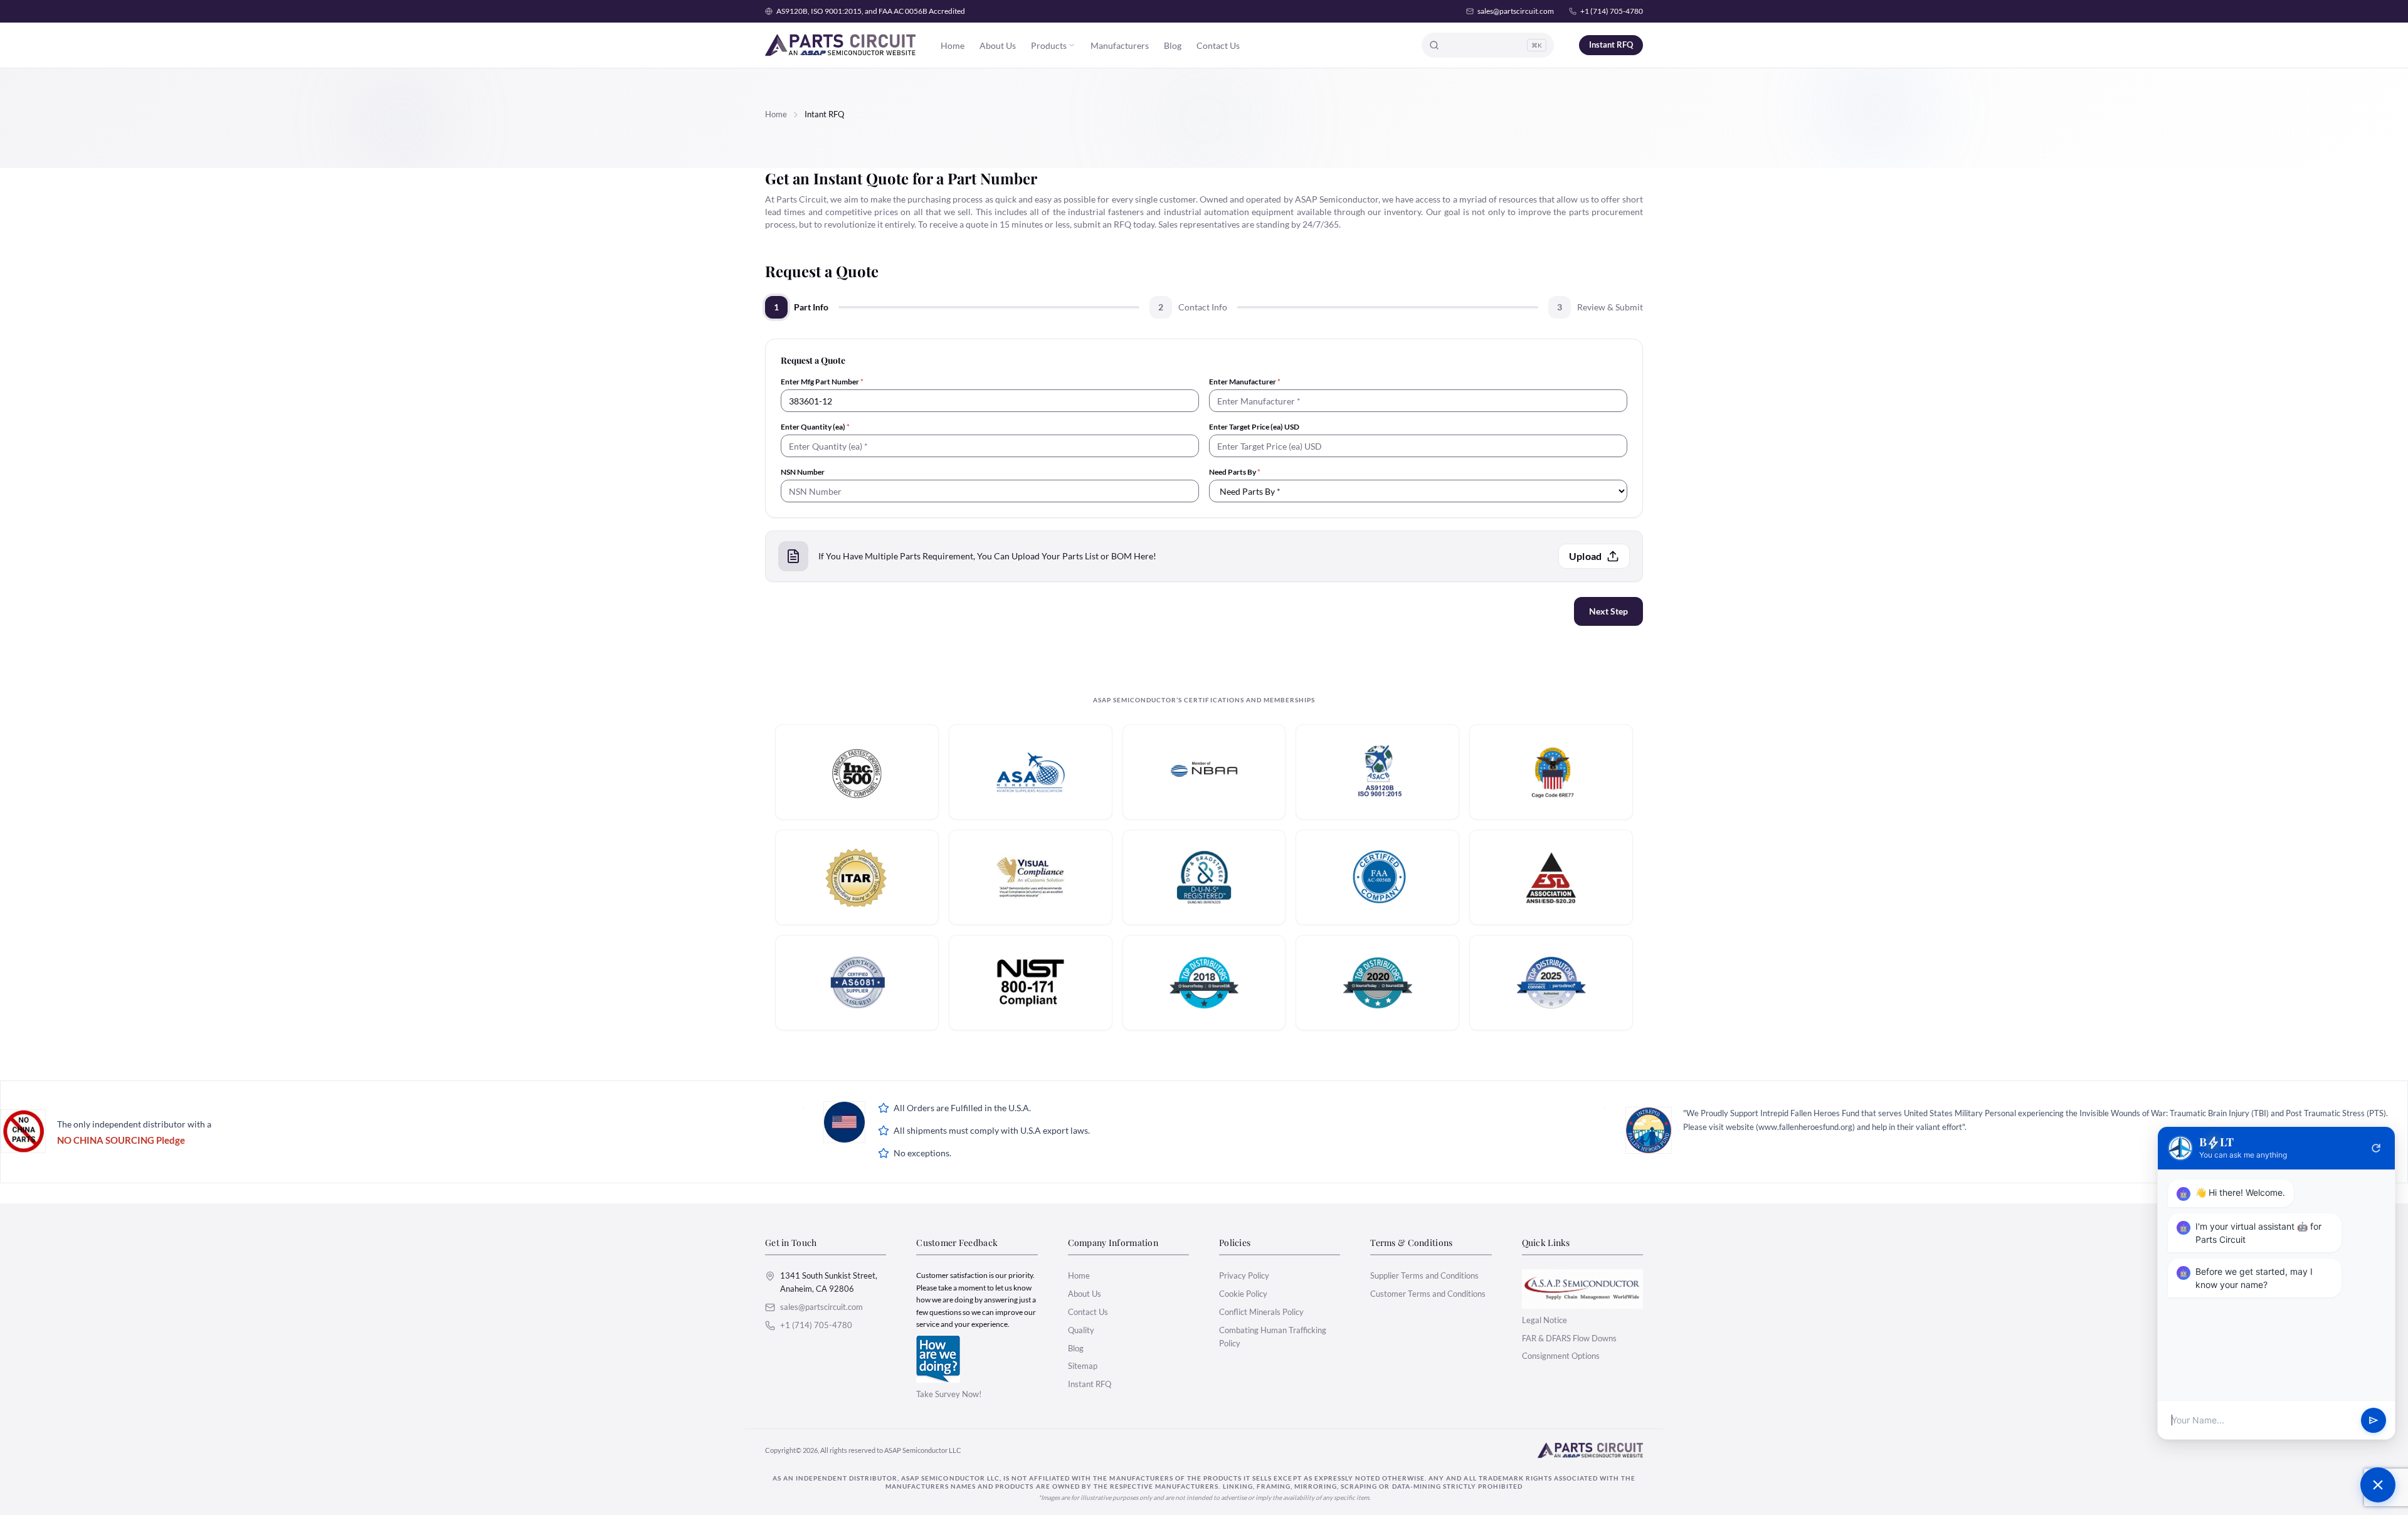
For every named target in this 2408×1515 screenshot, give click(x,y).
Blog (1173, 45)
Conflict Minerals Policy (1261, 1312)
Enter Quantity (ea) (815, 427)
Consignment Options (1561, 1356)
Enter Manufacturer (1245, 382)
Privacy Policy (1244, 1275)
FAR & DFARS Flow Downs (1569, 1338)
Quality (1081, 1330)
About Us (998, 45)
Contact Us (1218, 45)
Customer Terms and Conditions (1428, 1294)
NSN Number (803, 472)
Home (953, 45)
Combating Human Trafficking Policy (1273, 1337)
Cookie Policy (1243, 1294)
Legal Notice (1545, 1320)
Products (1049, 45)
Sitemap (1083, 1366)
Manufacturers (1120, 45)
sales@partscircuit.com (1516, 11)
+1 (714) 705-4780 (1612, 11)
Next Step (1608, 611)
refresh (2376, 1148)
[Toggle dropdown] (1072, 45)
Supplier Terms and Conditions (1424, 1275)
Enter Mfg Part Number (822, 382)
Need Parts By (1235, 472)
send (2374, 1420)
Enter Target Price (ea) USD (1254, 427)
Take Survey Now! (949, 1394)
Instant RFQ (1611, 45)
